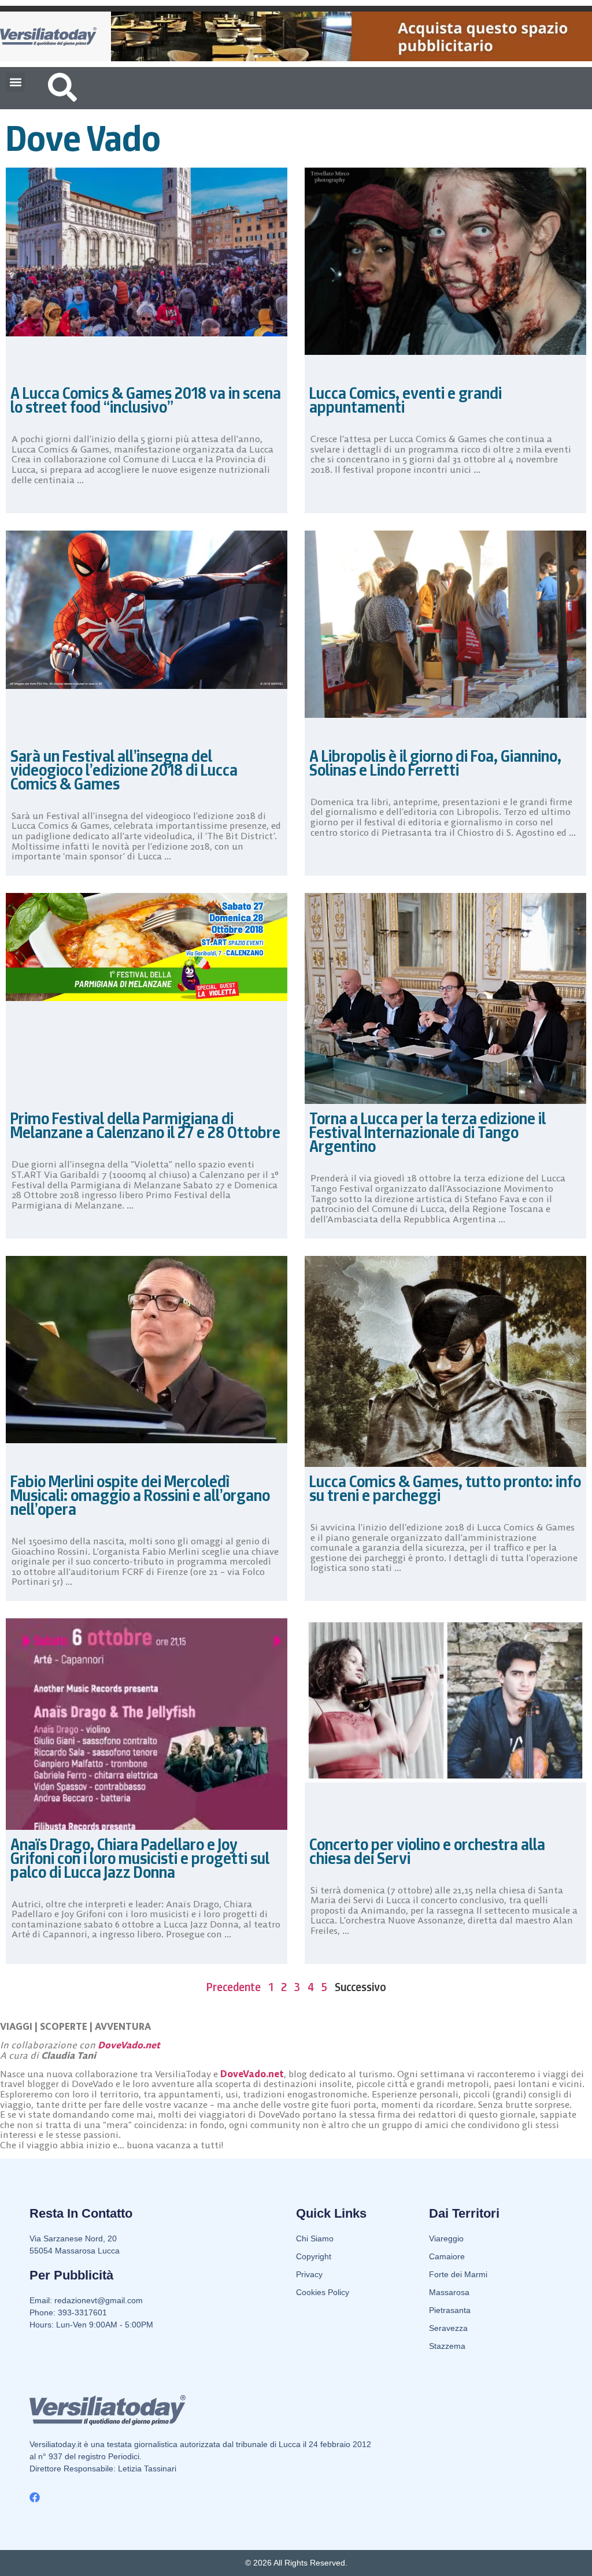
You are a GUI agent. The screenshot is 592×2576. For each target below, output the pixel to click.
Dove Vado (83, 138)
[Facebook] (35, 2497)
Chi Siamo (315, 2238)
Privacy (309, 2274)
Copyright (314, 2256)
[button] (15, 82)
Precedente (234, 1987)
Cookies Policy (323, 2292)
